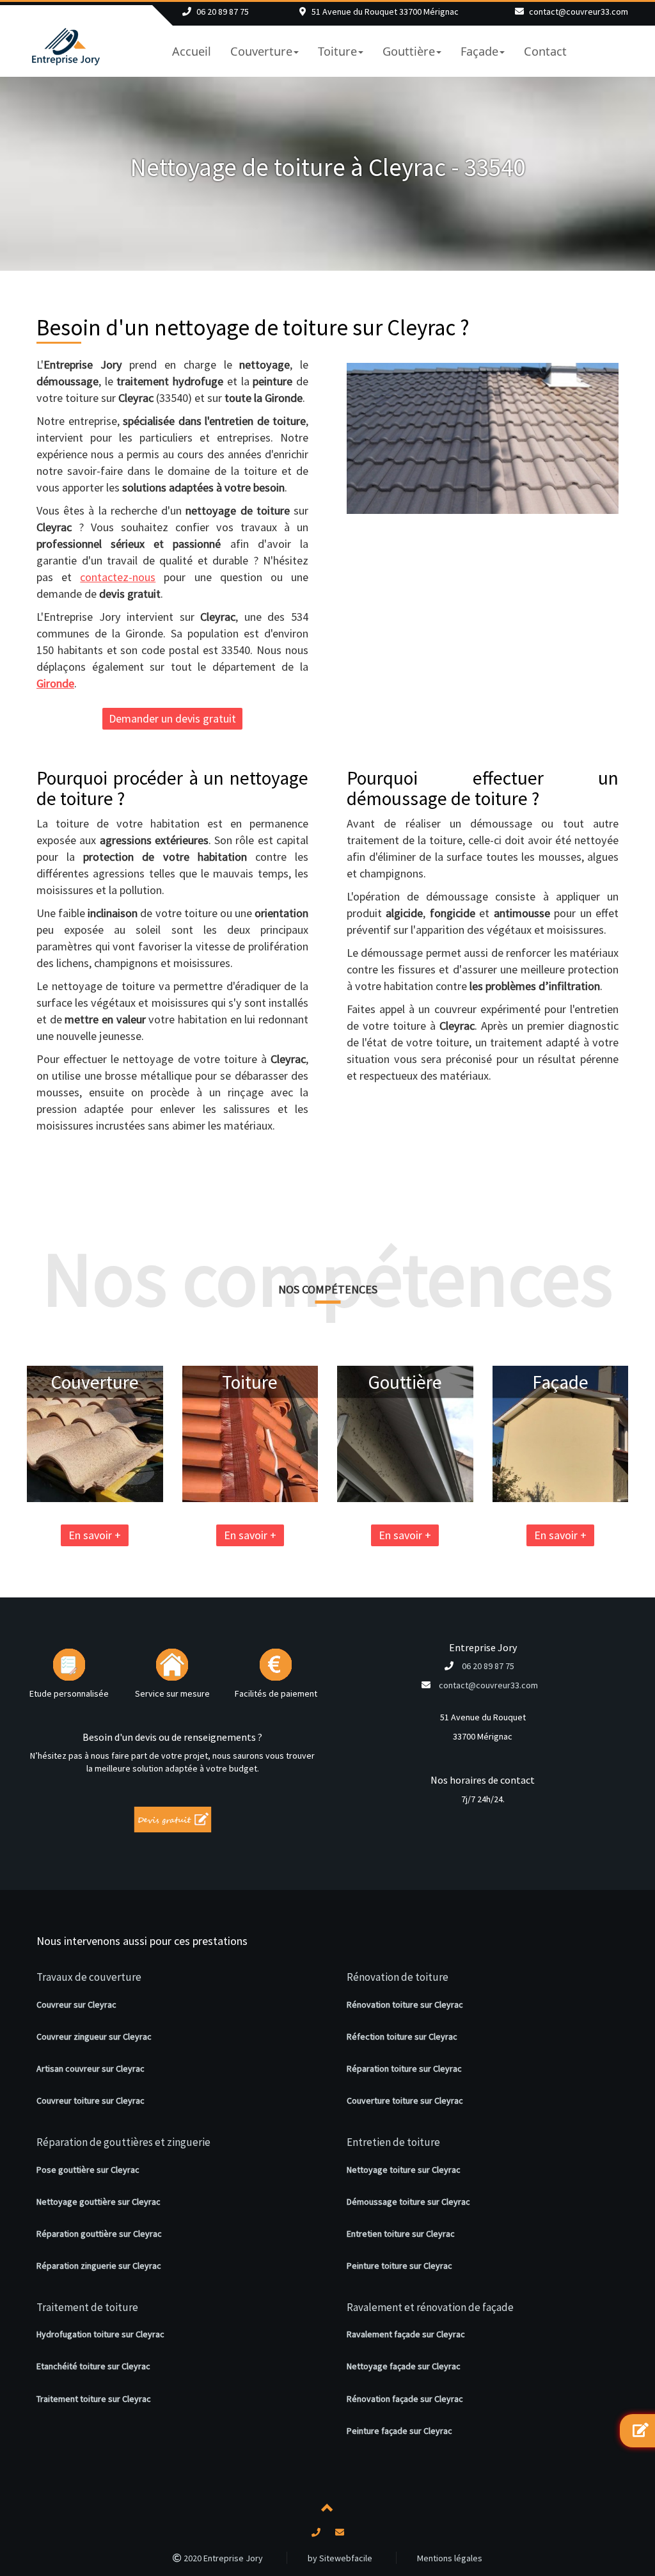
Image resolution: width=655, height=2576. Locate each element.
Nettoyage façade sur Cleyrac (404, 2366)
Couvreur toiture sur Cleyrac (91, 2100)
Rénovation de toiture (398, 1977)
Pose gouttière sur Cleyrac (88, 2170)
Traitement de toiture (87, 2307)
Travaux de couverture (89, 1977)
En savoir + (95, 1535)
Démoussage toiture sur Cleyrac (408, 2202)
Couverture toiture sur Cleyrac (405, 2100)
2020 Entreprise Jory (222, 2558)
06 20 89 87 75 (223, 12)
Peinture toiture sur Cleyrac (399, 2266)
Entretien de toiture (393, 2142)
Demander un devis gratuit (172, 718)
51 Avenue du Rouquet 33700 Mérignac (385, 12)
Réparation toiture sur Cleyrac (404, 2068)
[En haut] (327, 2510)
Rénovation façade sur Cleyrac (405, 2399)
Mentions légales (450, 2558)
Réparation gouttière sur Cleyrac (99, 2234)
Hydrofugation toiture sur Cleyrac (100, 2334)
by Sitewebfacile (340, 2558)
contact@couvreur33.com (579, 12)
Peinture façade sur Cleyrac (399, 2431)
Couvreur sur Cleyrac (76, 2004)
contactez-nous (118, 577)
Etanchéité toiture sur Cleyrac (93, 2366)
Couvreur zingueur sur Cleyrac (94, 2036)
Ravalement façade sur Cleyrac (406, 2334)
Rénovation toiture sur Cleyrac (405, 2004)
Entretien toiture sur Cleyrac (401, 2234)
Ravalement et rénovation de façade (430, 2307)
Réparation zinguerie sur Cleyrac (99, 2266)
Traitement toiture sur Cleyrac (94, 2399)
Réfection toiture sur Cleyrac (402, 2036)
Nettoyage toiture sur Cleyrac (404, 2170)
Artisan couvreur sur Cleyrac (91, 2068)
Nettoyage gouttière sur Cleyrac (99, 2202)
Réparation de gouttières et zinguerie (123, 2142)
